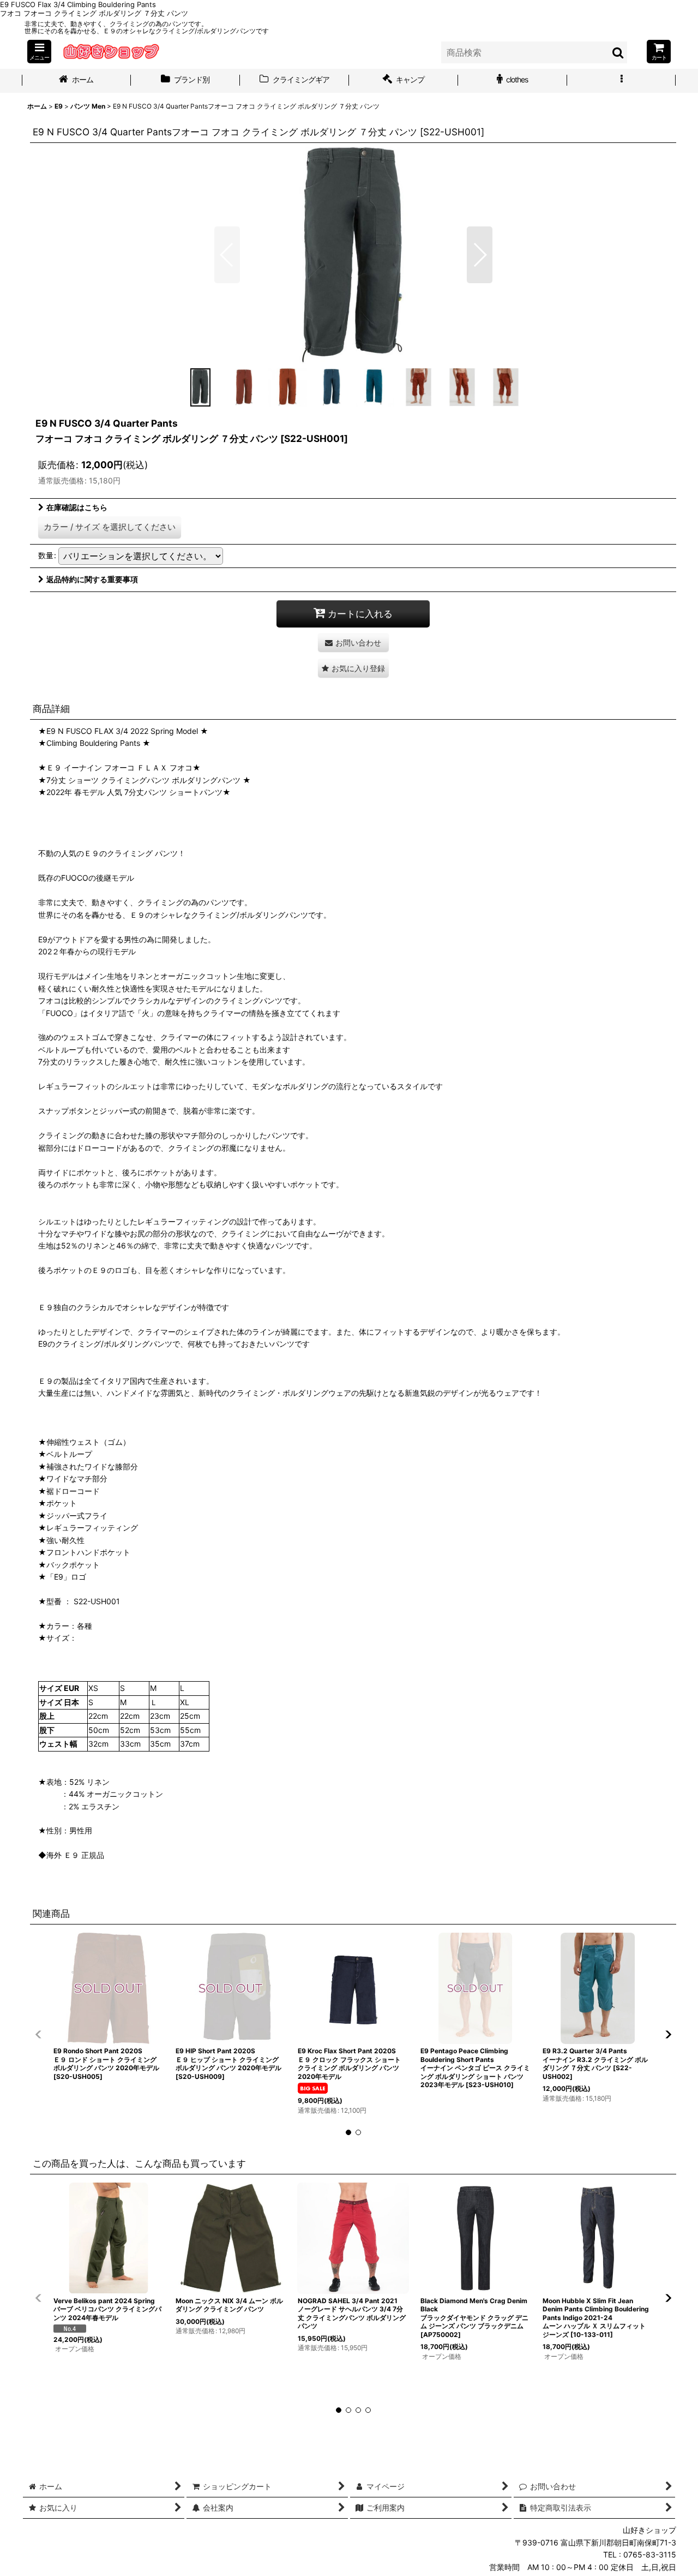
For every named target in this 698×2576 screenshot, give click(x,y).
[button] (39, 52)
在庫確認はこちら (77, 507)
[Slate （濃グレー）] (353, 255)
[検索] (618, 52)
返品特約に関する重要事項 (92, 579)
